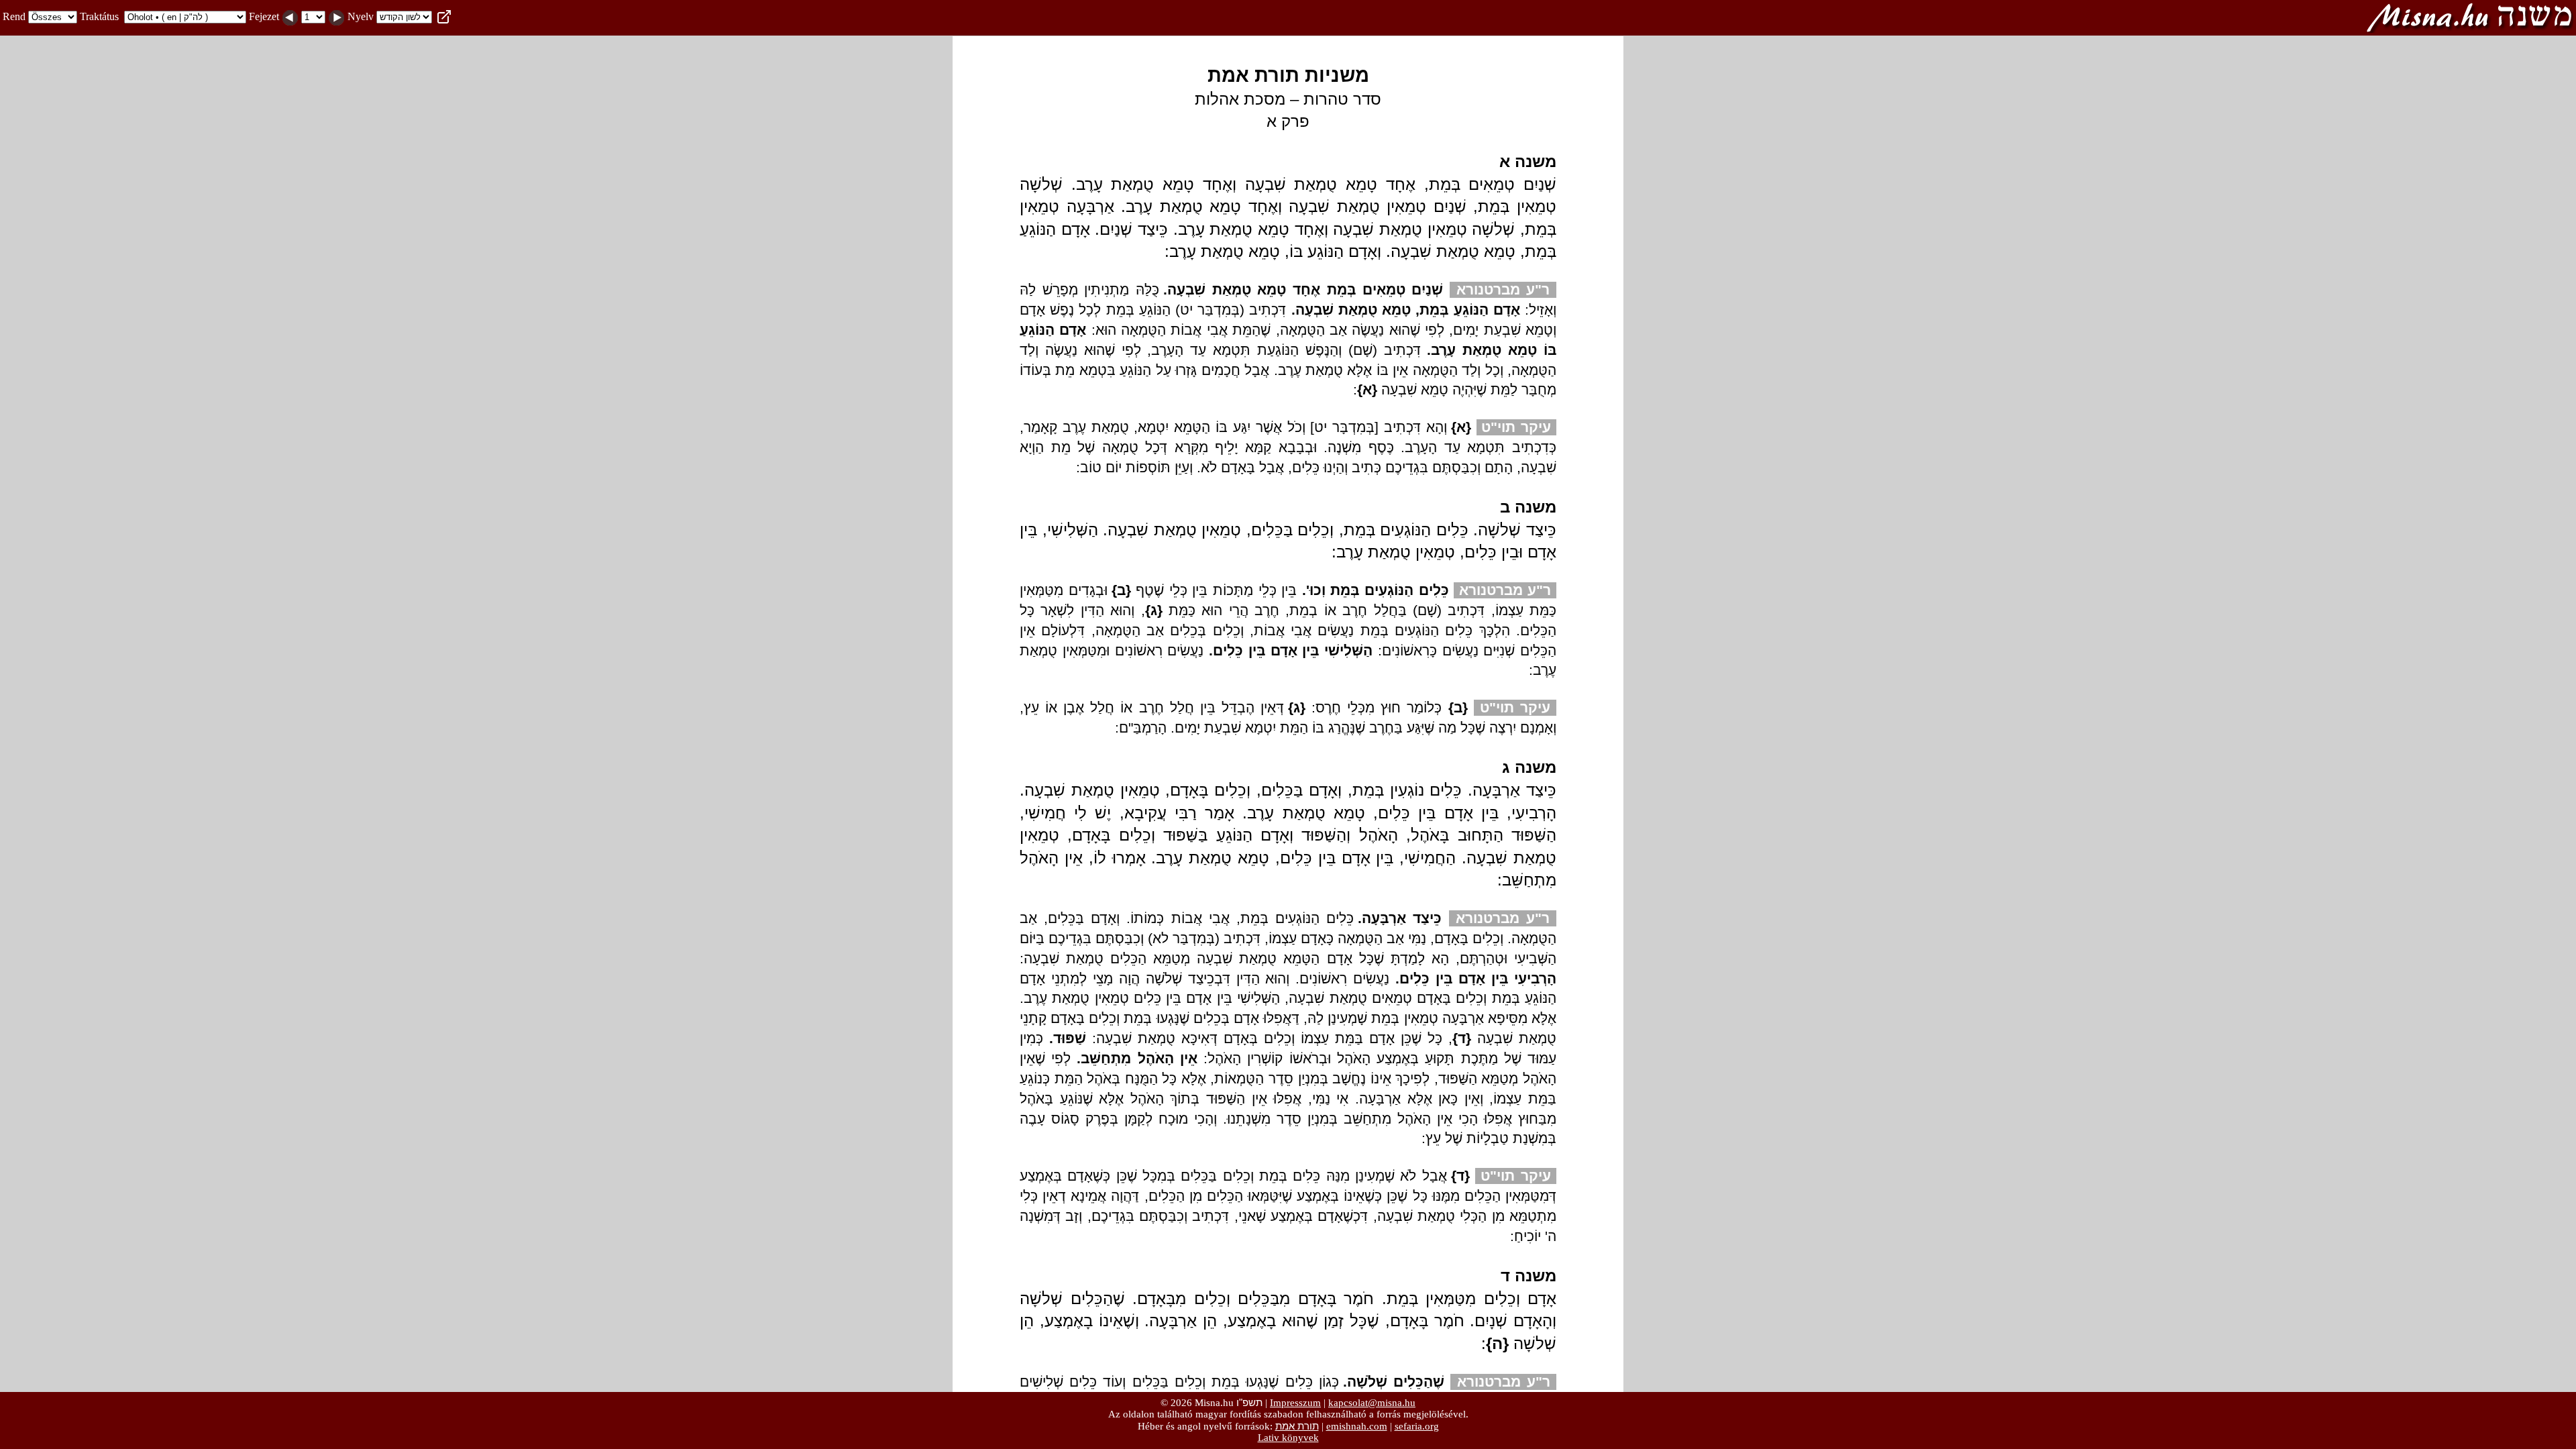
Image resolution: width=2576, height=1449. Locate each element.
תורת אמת (1297, 1426)
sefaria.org (1417, 1426)
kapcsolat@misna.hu (1372, 1403)
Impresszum (1295, 1403)
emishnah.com (1357, 1426)
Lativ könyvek (1288, 1438)
